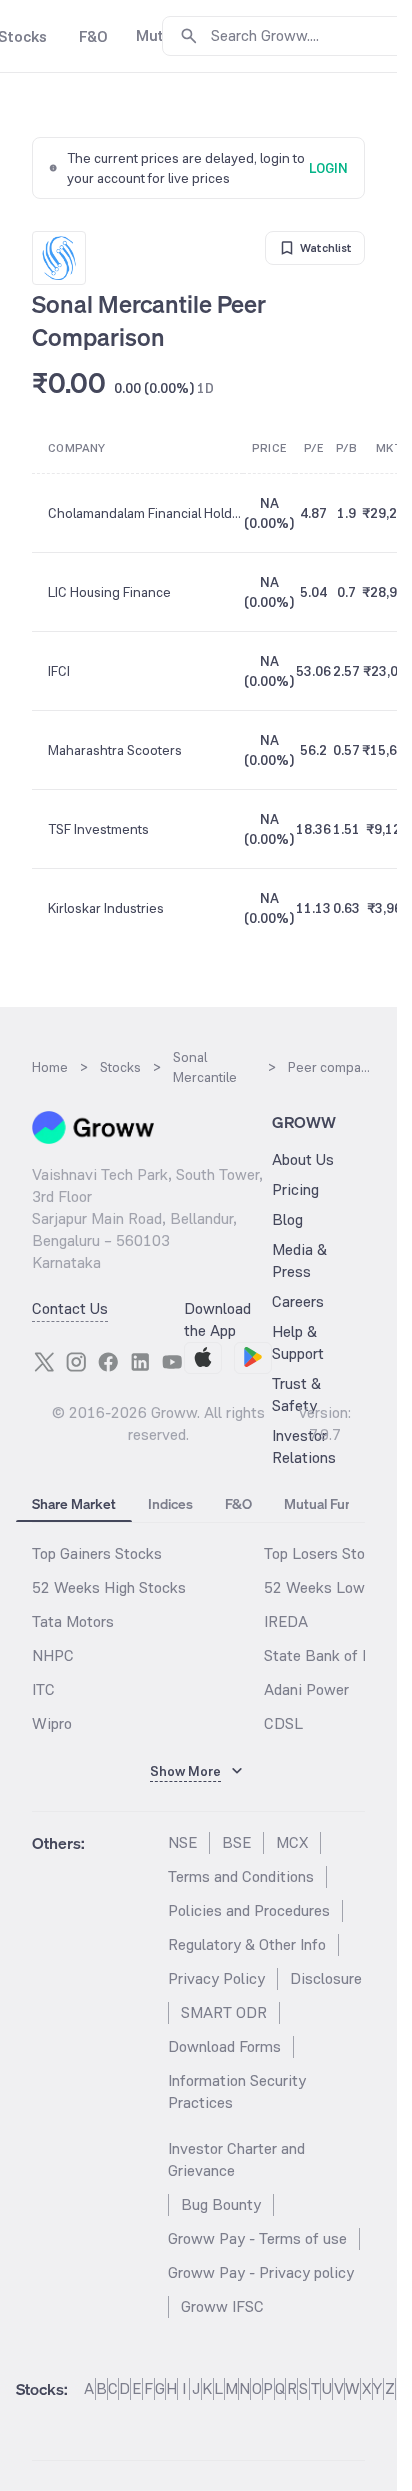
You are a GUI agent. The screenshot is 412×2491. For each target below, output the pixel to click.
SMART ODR (224, 2012)
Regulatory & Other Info (247, 1944)
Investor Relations (304, 1446)
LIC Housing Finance (109, 592)
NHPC (53, 1655)
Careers (298, 1301)
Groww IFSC (222, 2306)
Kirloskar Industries (106, 908)
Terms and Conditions (241, 1876)
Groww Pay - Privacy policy (261, 2272)
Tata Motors (73, 1621)
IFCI (59, 671)
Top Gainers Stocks (97, 1553)
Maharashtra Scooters (115, 750)
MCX (292, 1842)
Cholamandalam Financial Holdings (145, 513)
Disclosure (326, 1978)
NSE (182, 1842)
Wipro (52, 1723)
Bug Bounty (221, 2204)
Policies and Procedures (249, 1910)
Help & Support (298, 1342)
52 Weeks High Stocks (109, 1587)
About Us (303, 1159)
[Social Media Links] (44, 1362)
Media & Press (299, 1260)
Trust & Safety (296, 1394)
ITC (43, 1689)
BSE (236, 1842)
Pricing (295, 1189)
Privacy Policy (216, 1978)
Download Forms (224, 2046)
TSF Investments (98, 829)
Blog (287, 1219)
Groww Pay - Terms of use (257, 2238)
